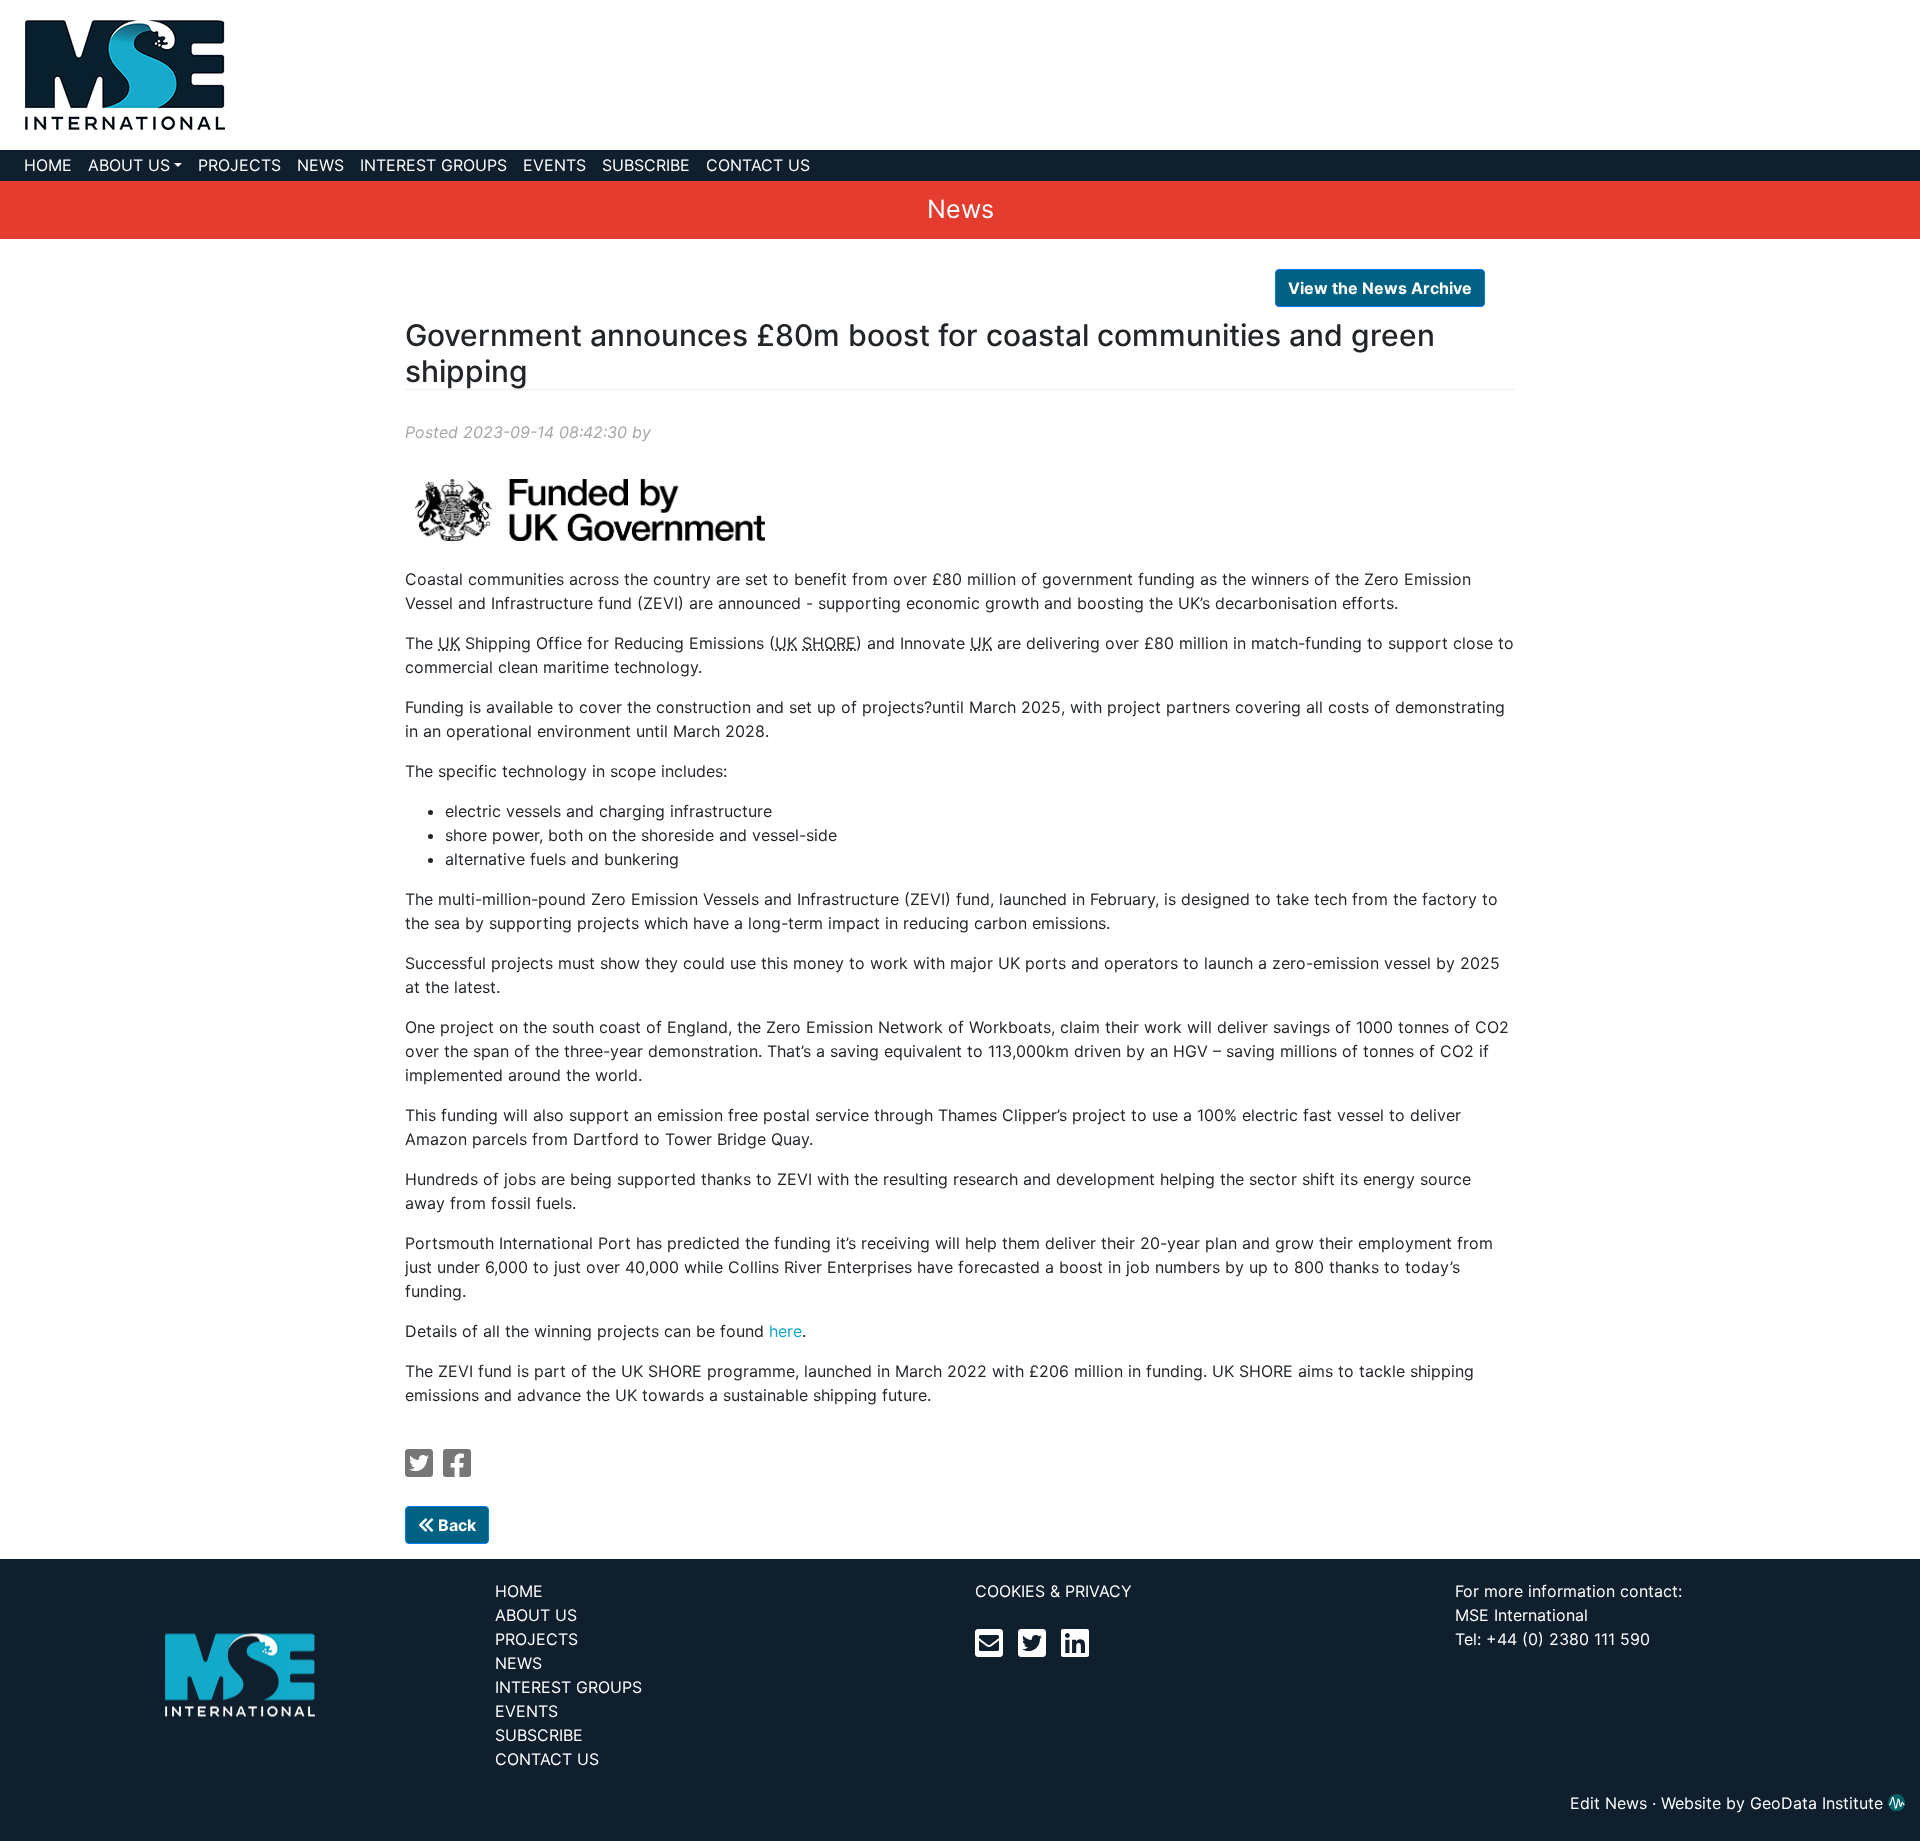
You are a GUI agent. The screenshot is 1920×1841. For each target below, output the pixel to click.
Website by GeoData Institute (1774, 1803)
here (785, 1331)
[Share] (457, 1469)
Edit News (1608, 1803)
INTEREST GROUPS (433, 165)
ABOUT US (129, 165)
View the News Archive (1380, 288)
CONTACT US (758, 165)
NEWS (320, 165)
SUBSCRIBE (646, 165)
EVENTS (554, 165)
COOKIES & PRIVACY (1053, 1591)
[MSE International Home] (112, 73)
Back (455, 1525)
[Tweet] (419, 1469)
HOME (48, 165)
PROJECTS (239, 165)
